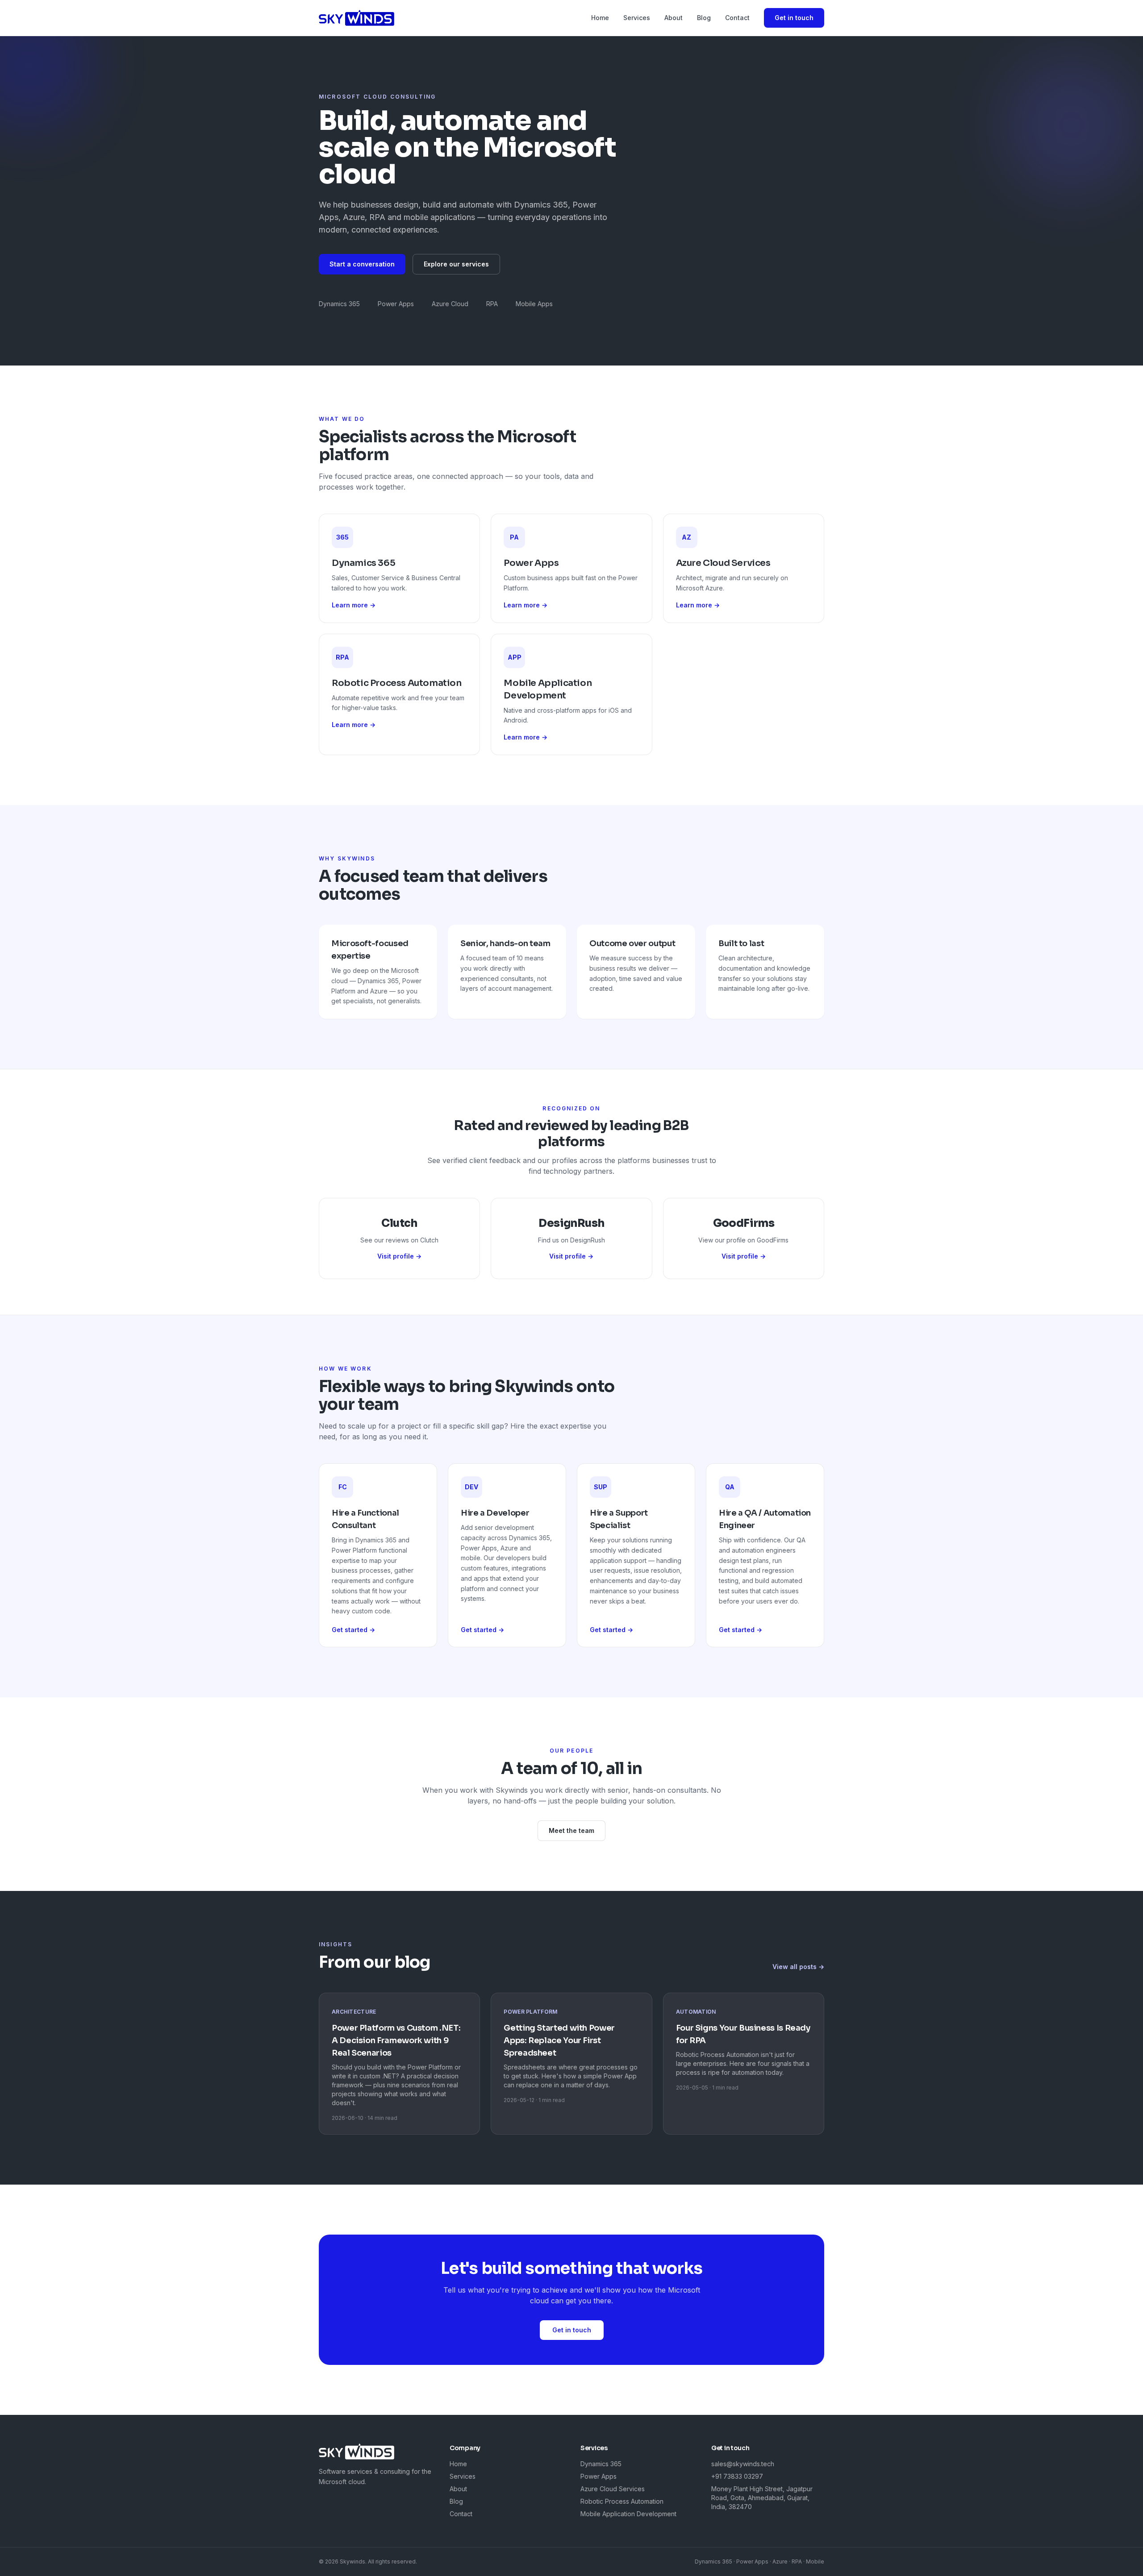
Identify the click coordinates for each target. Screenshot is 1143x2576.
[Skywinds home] (357, 18)
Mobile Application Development (628, 2514)
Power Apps (599, 2476)
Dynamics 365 (601, 2464)
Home (600, 18)
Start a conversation (362, 264)
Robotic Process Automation (622, 2501)
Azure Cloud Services (613, 2489)
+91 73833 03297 (737, 2476)
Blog (704, 18)
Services (637, 18)
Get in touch (794, 18)
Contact (737, 18)
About (674, 18)
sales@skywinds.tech (743, 2464)
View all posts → (798, 1967)
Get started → (353, 1630)
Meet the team (571, 1830)
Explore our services (456, 264)
